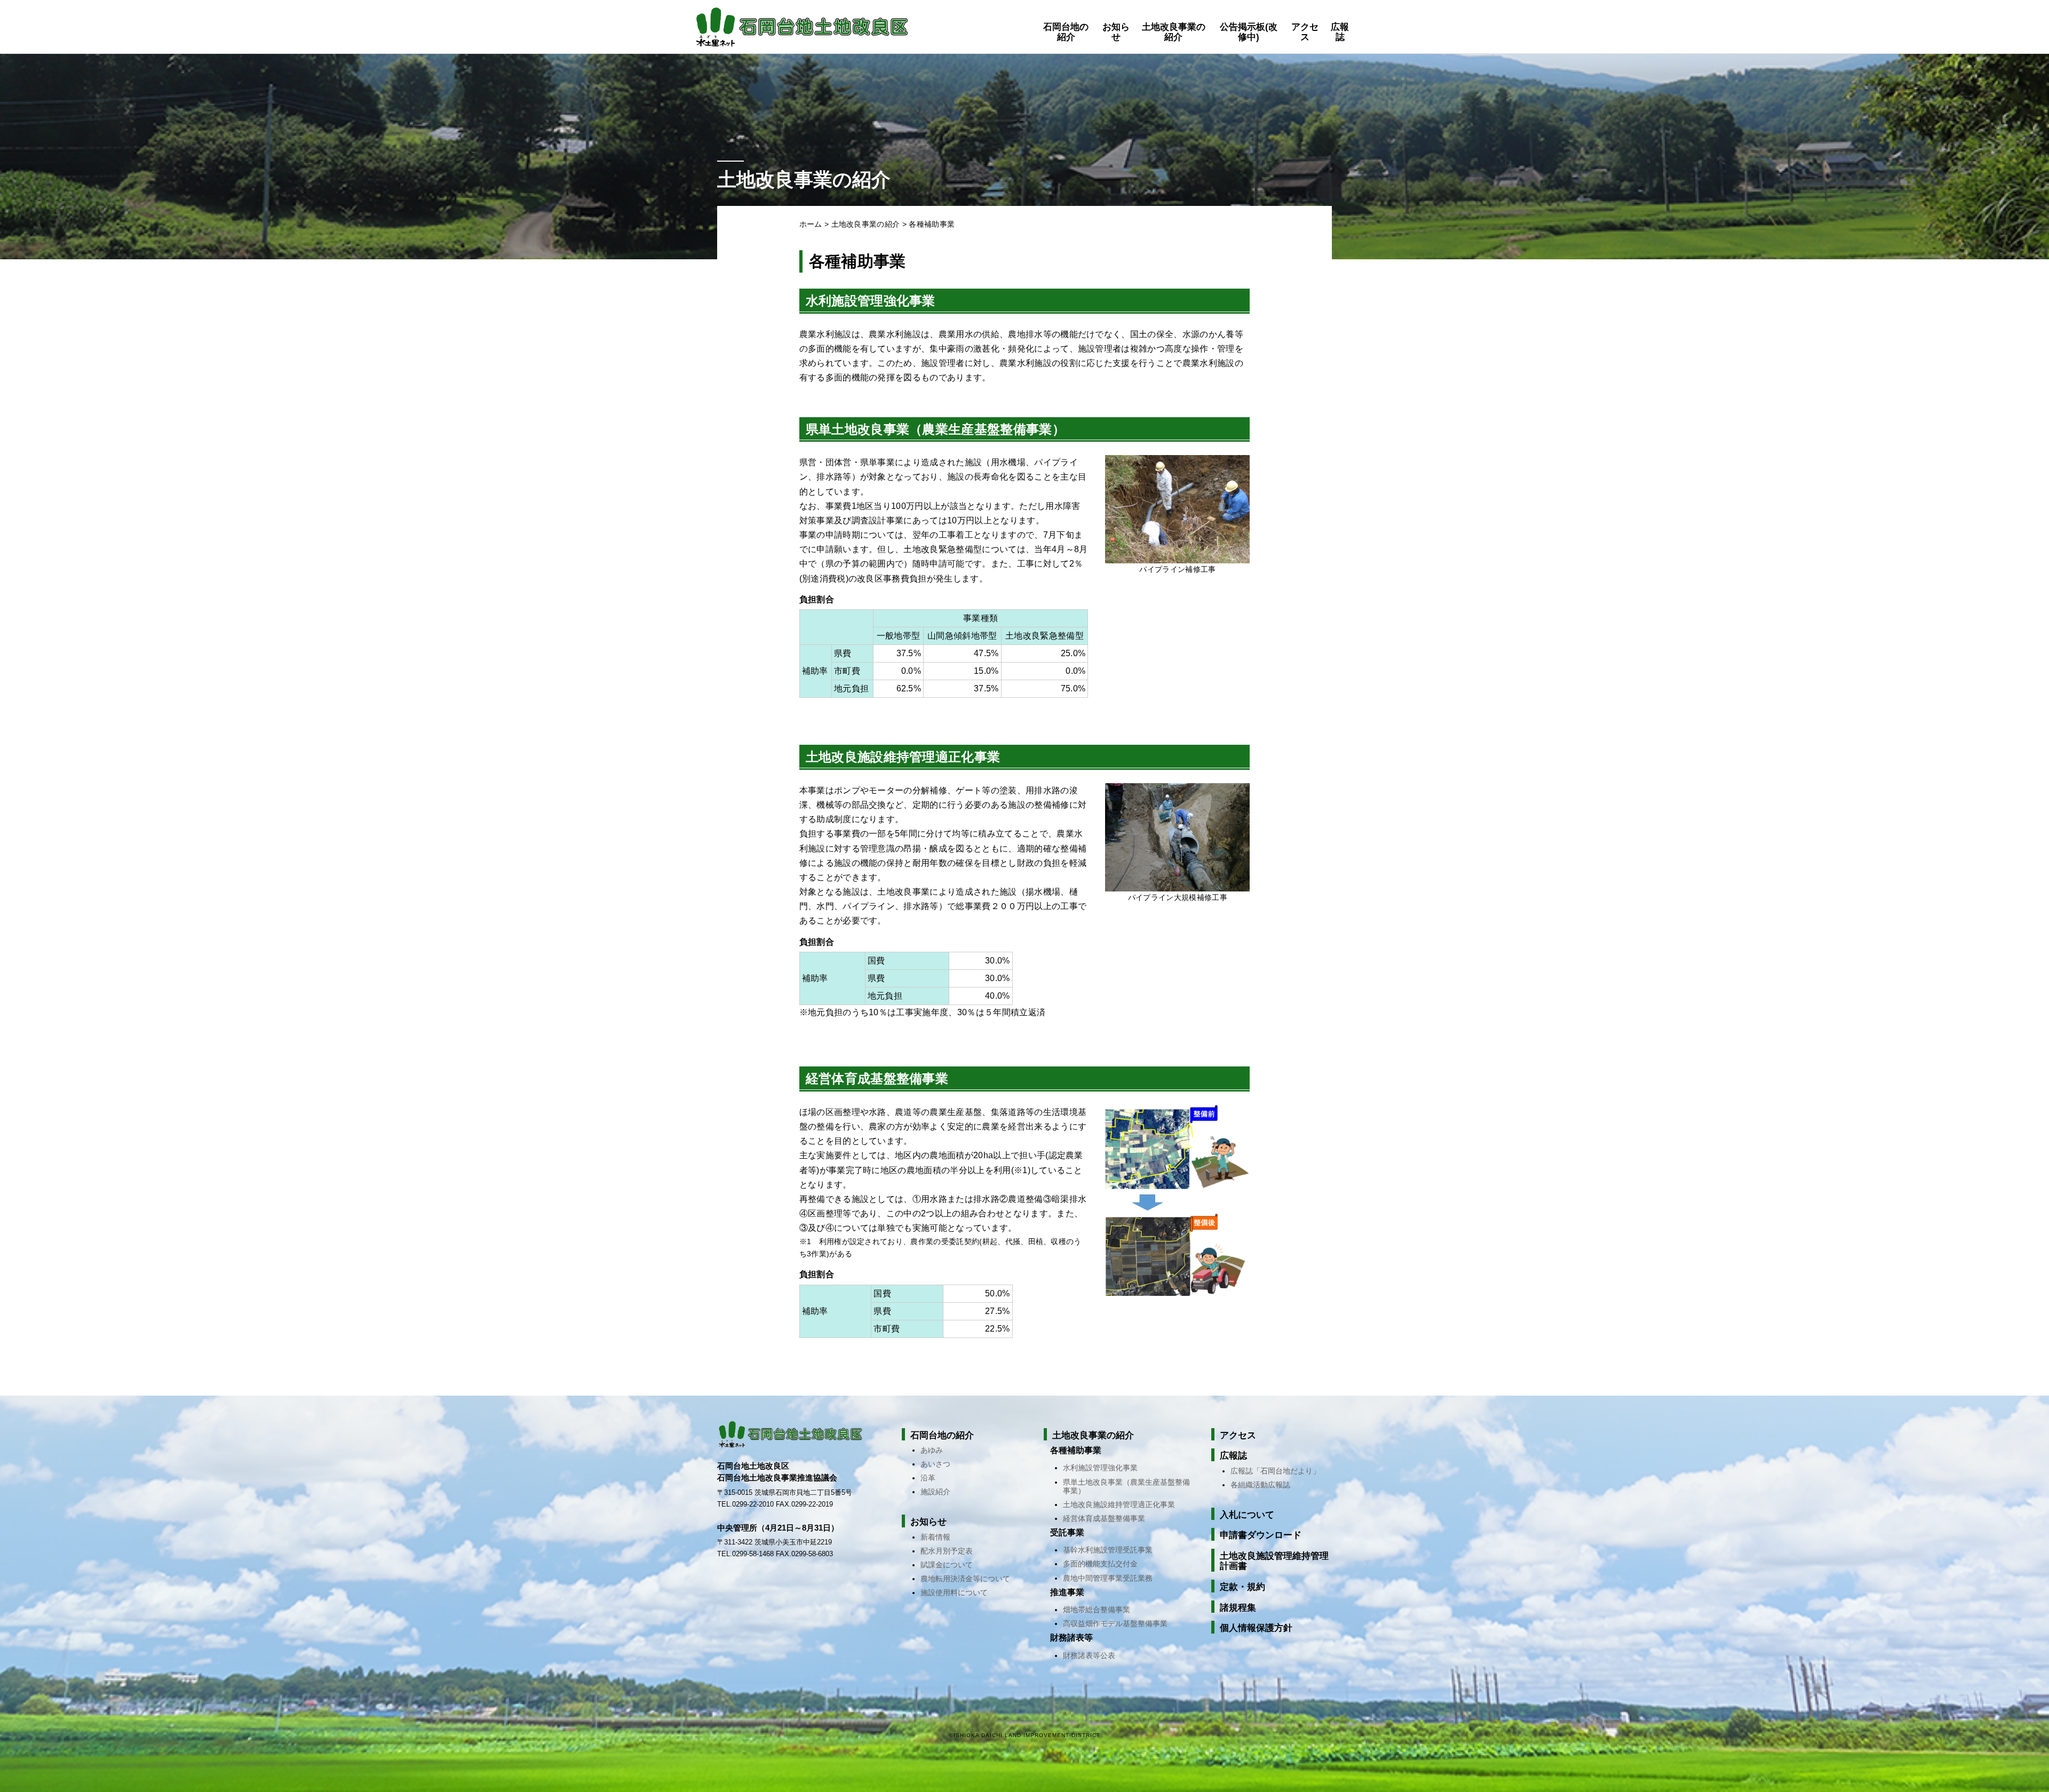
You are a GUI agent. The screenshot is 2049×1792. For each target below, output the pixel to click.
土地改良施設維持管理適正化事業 (1119, 1504)
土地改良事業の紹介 (1174, 32)
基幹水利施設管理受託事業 (1108, 1550)
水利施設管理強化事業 (1100, 1468)
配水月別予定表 (947, 1551)
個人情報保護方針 (1256, 1628)
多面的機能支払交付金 (1100, 1564)
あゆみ (932, 1450)
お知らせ (1116, 32)
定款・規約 (1242, 1587)
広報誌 (1340, 32)
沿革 (928, 1478)
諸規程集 (1238, 1608)
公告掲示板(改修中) (1249, 32)
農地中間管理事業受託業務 (1108, 1578)
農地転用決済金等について (965, 1579)
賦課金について (947, 1565)
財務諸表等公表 (1089, 1655)
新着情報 (935, 1537)
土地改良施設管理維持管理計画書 (1274, 1561)
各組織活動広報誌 (1260, 1485)
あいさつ (935, 1464)
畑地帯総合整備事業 (1097, 1610)
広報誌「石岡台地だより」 (1275, 1471)
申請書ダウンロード (1261, 1535)
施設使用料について (954, 1592)
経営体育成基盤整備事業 (1104, 1518)
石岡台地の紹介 (1066, 32)
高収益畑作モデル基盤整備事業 (1115, 1623)
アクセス (1305, 32)
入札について (1247, 1515)
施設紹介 (935, 1492)
